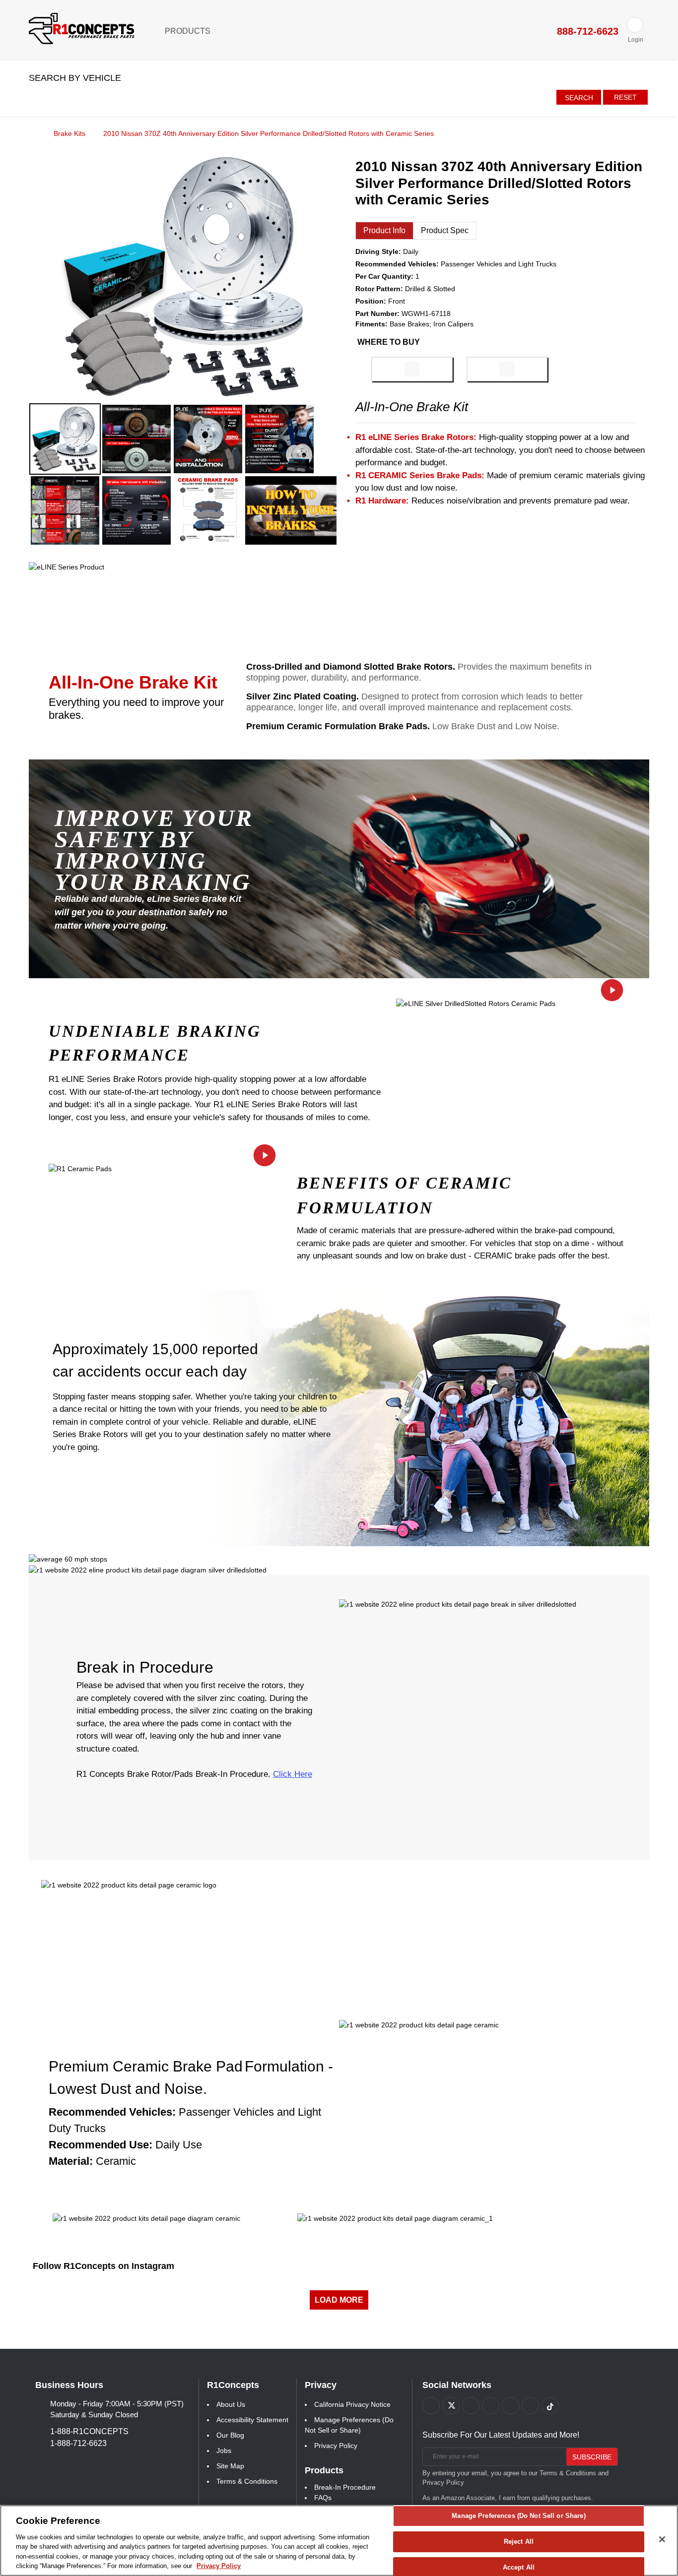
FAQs (323, 2498)
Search (579, 98)
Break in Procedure (145, 1667)
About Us (231, 2404)
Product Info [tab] (384, 230)
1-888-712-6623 (78, 2443)
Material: (71, 2161)
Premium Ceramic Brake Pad (146, 2066)
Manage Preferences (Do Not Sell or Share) (518, 2516)
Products (189, 31)
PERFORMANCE (119, 1055)
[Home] (32, 133)
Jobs (224, 2450)
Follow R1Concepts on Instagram (103, 2266)
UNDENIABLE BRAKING (155, 1031)
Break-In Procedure (345, 2487)
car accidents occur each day (150, 1371)
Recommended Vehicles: (112, 2112)
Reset (625, 97)
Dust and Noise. (154, 2089)
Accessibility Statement (252, 2420)
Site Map (230, 2466)
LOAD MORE (339, 2300)
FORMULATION (365, 1208)
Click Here (293, 1774)
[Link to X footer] (451, 2406)
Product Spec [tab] (445, 230)
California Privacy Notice (352, 2404)
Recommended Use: (101, 2145)
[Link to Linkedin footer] (530, 2406)
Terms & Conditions (247, 2481)
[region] (339, 2541)
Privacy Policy (336, 2446)
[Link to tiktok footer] (550, 2406)
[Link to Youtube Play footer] (471, 2406)
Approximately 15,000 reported (155, 1349)
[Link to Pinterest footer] (491, 2406)
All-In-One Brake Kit (133, 682)
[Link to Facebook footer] (431, 2406)
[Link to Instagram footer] (510, 2406)
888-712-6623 (586, 31)
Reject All (519, 2542)
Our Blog (230, 2435)
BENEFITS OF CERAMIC (404, 1183)
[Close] (662, 2539)
